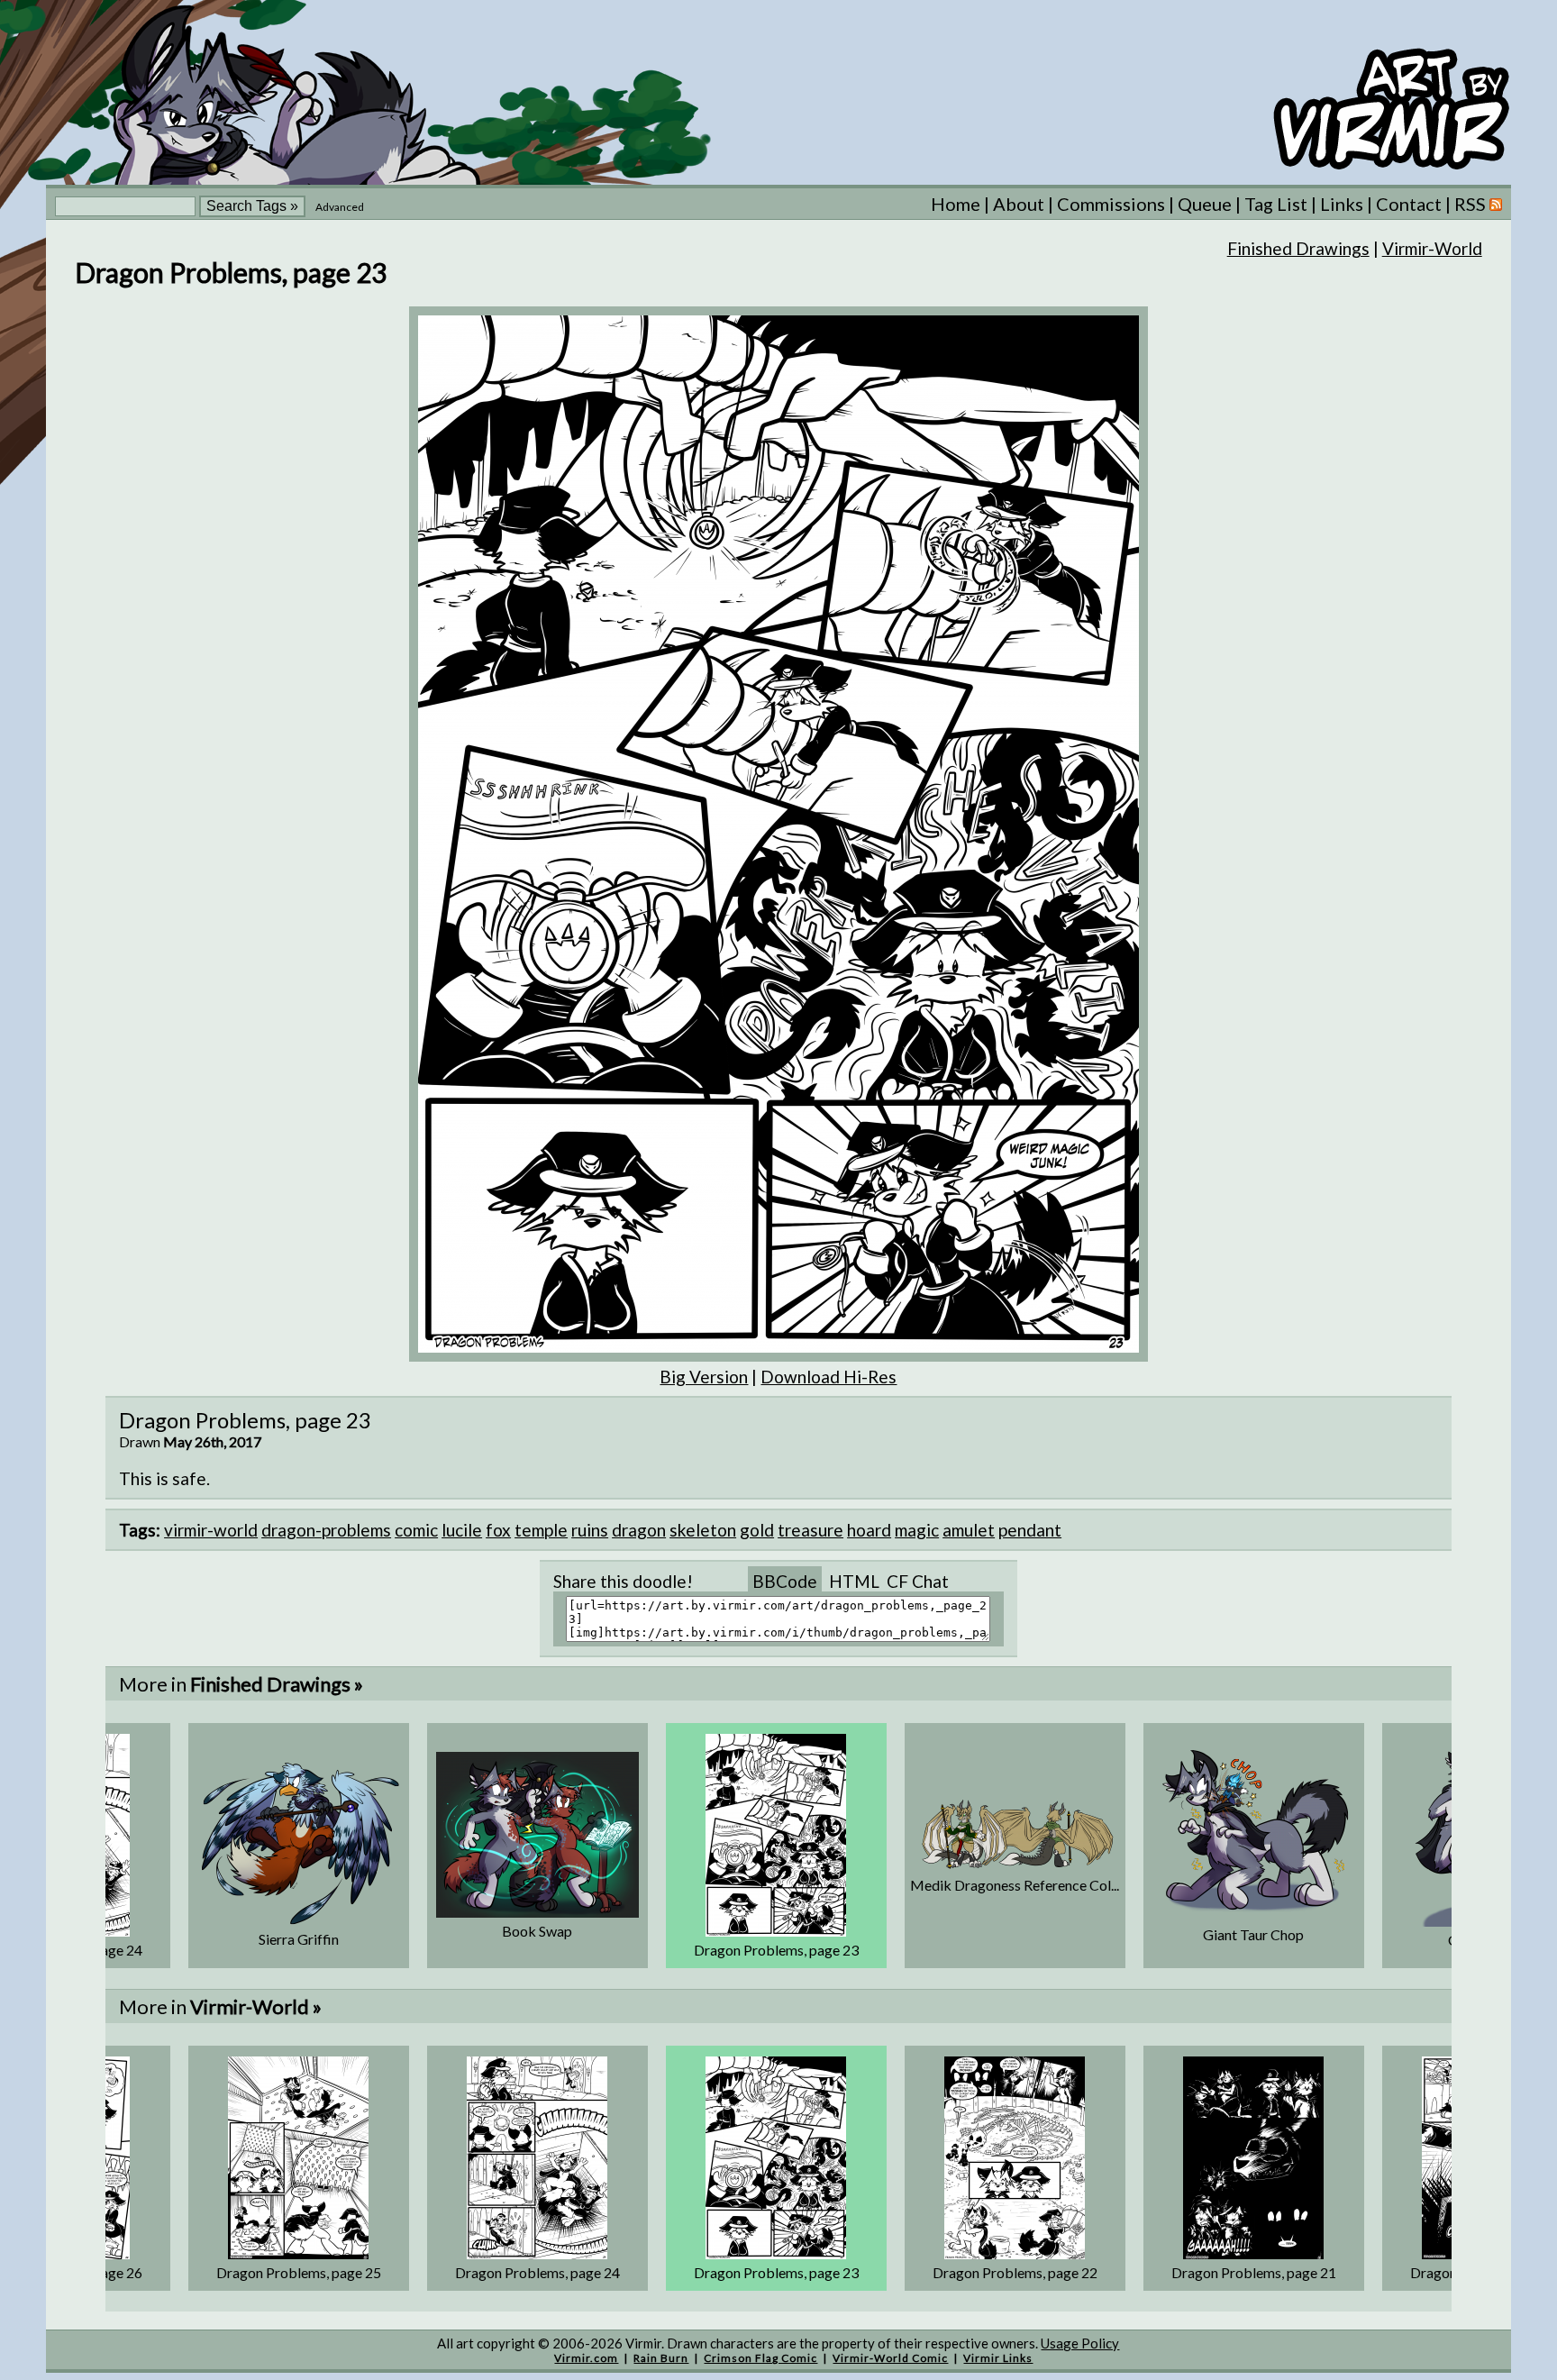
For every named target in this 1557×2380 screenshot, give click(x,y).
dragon (639, 1530)
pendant (1030, 1530)
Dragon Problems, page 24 (537, 2272)
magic (917, 1530)
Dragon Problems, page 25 (299, 2272)
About (1019, 204)
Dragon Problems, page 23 (776, 1950)
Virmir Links (998, 2358)
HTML (854, 1581)
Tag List (1276, 204)
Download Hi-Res (829, 1377)
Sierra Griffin (299, 1939)
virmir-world (211, 1530)
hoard (869, 1530)
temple (541, 1530)
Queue (1205, 204)
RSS (1472, 204)
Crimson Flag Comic (760, 2358)
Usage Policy (1080, 2343)
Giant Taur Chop (1253, 1934)
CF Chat (918, 1581)
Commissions (1111, 204)
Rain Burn (661, 2358)
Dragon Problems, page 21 (1254, 2272)
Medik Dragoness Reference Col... (1015, 1885)
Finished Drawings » (277, 1684)
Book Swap (537, 1931)
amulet (969, 1530)
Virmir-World (1432, 248)
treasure (810, 1530)
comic (416, 1530)
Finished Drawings (1298, 248)
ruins (590, 1530)
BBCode (785, 1581)
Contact (1409, 204)
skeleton (703, 1530)
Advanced (340, 207)
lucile (462, 1530)
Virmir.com (586, 2358)
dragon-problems (326, 1530)
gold (757, 1530)
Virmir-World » (256, 2006)
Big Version (704, 1377)
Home (956, 204)
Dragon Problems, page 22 (1015, 2272)
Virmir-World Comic (890, 2358)
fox (498, 1530)
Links (1342, 204)
